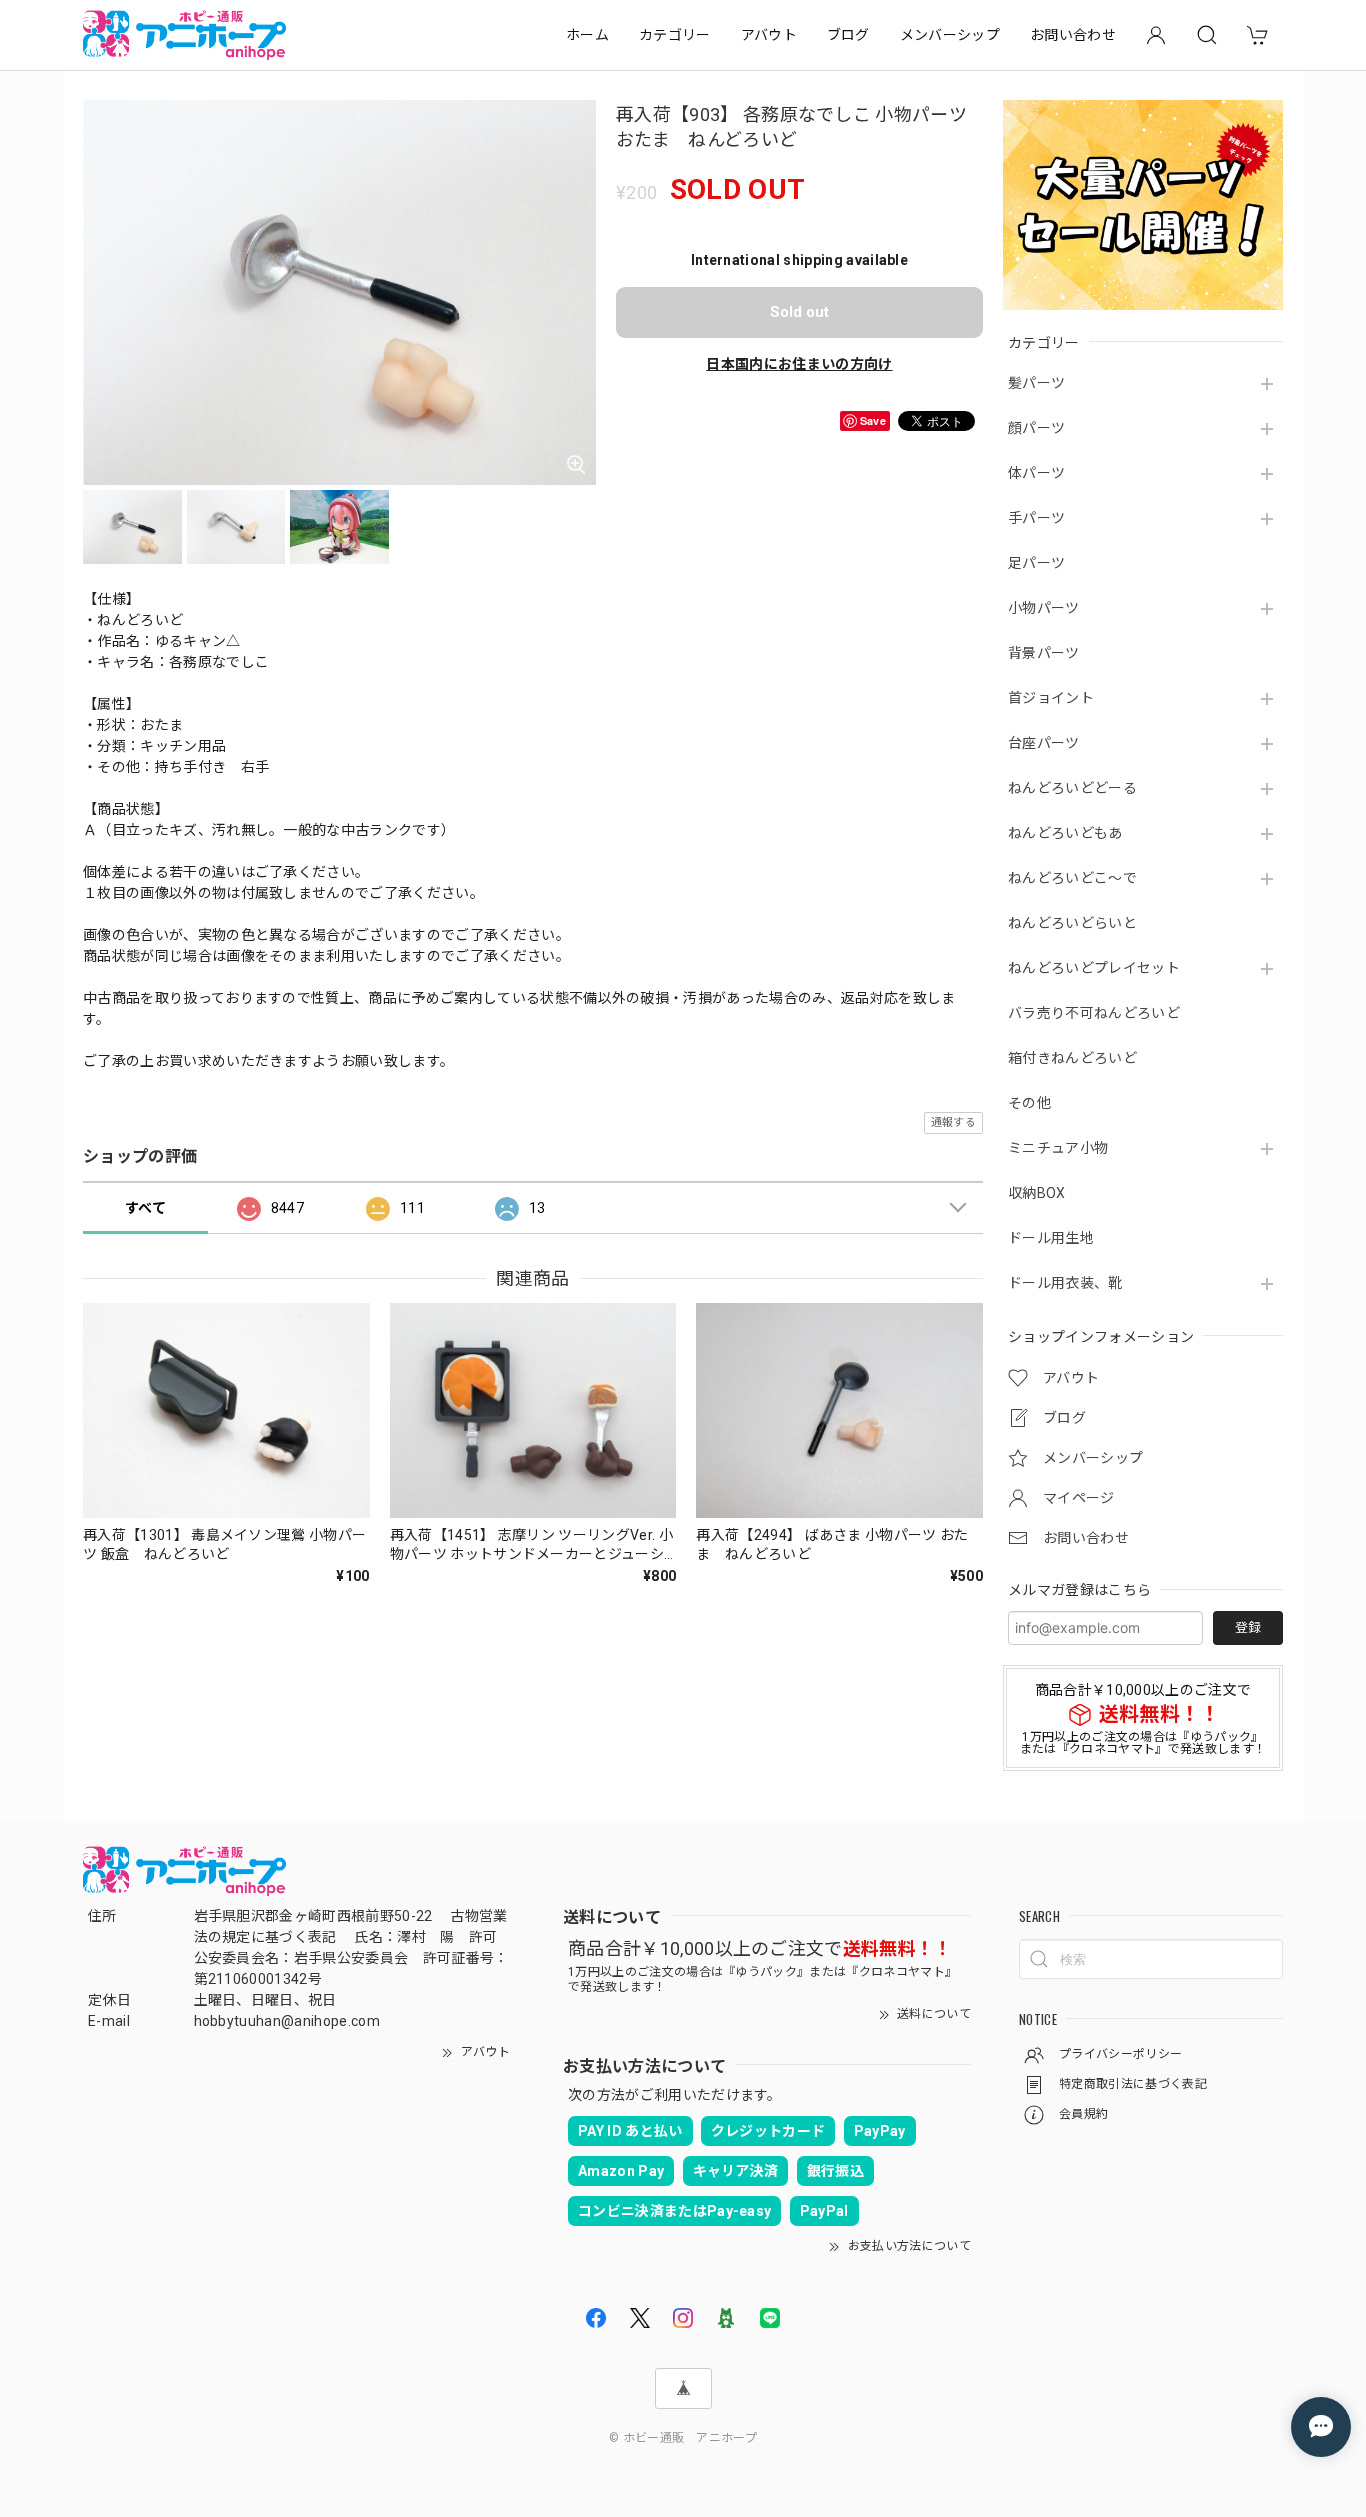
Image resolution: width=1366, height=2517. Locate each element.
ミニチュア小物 (1058, 1148)
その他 (1029, 1103)
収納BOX (1037, 1193)
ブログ (848, 35)
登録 (1248, 1627)
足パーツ (1036, 563)
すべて (145, 1208)
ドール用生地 (1051, 1238)
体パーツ (1036, 473)
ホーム (587, 35)
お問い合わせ (1073, 35)
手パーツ (1036, 518)
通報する (953, 1122)
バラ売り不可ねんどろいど (1094, 1013)
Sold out (799, 312)
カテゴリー (675, 35)
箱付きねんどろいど (1072, 1058)
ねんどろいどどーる (1072, 788)
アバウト (769, 35)
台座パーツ (1044, 743)
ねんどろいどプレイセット (1094, 968)
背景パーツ (1044, 653)
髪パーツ (1036, 383)
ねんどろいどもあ (1065, 833)
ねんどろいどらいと (1072, 923)
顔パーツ (1036, 428)
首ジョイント (1051, 698)
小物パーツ (1044, 608)
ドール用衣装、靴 (1065, 1283)
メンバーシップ (950, 35)
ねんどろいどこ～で (1072, 878)
